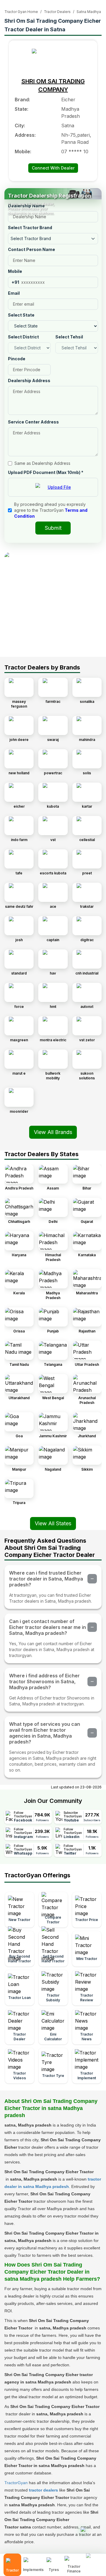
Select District (23, 337)
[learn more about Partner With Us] (94, 2560)
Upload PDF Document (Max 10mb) (46, 472)
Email (14, 293)
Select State (21, 315)
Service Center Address (33, 422)
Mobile (15, 271)
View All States (53, 1523)
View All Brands (53, 1132)
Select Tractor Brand (30, 228)
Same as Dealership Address (42, 463)
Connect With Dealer (53, 168)
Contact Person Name (32, 249)
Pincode (17, 359)
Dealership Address (29, 381)
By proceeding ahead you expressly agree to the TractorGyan (51, 510)
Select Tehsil (69, 337)
